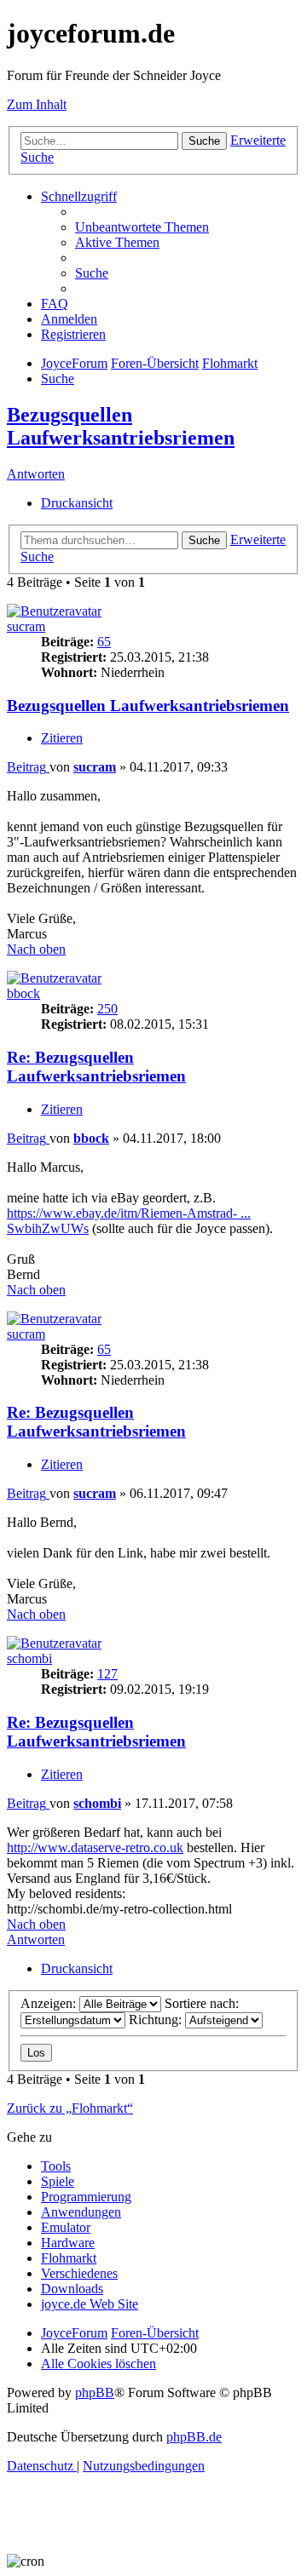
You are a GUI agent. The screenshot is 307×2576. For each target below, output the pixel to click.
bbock (23, 993)
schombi (29, 1658)
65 (104, 642)
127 (107, 1674)
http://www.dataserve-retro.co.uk (95, 1847)
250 (107, 1009)
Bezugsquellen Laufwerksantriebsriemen (121, 426)
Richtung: (157, 2019)
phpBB (95, 2392)
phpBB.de (194, 2437)
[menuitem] (142, 227)
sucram (26, 626)
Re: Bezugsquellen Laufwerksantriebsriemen (96, 1067)
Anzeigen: (50, 2003)
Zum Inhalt (37, 104)
